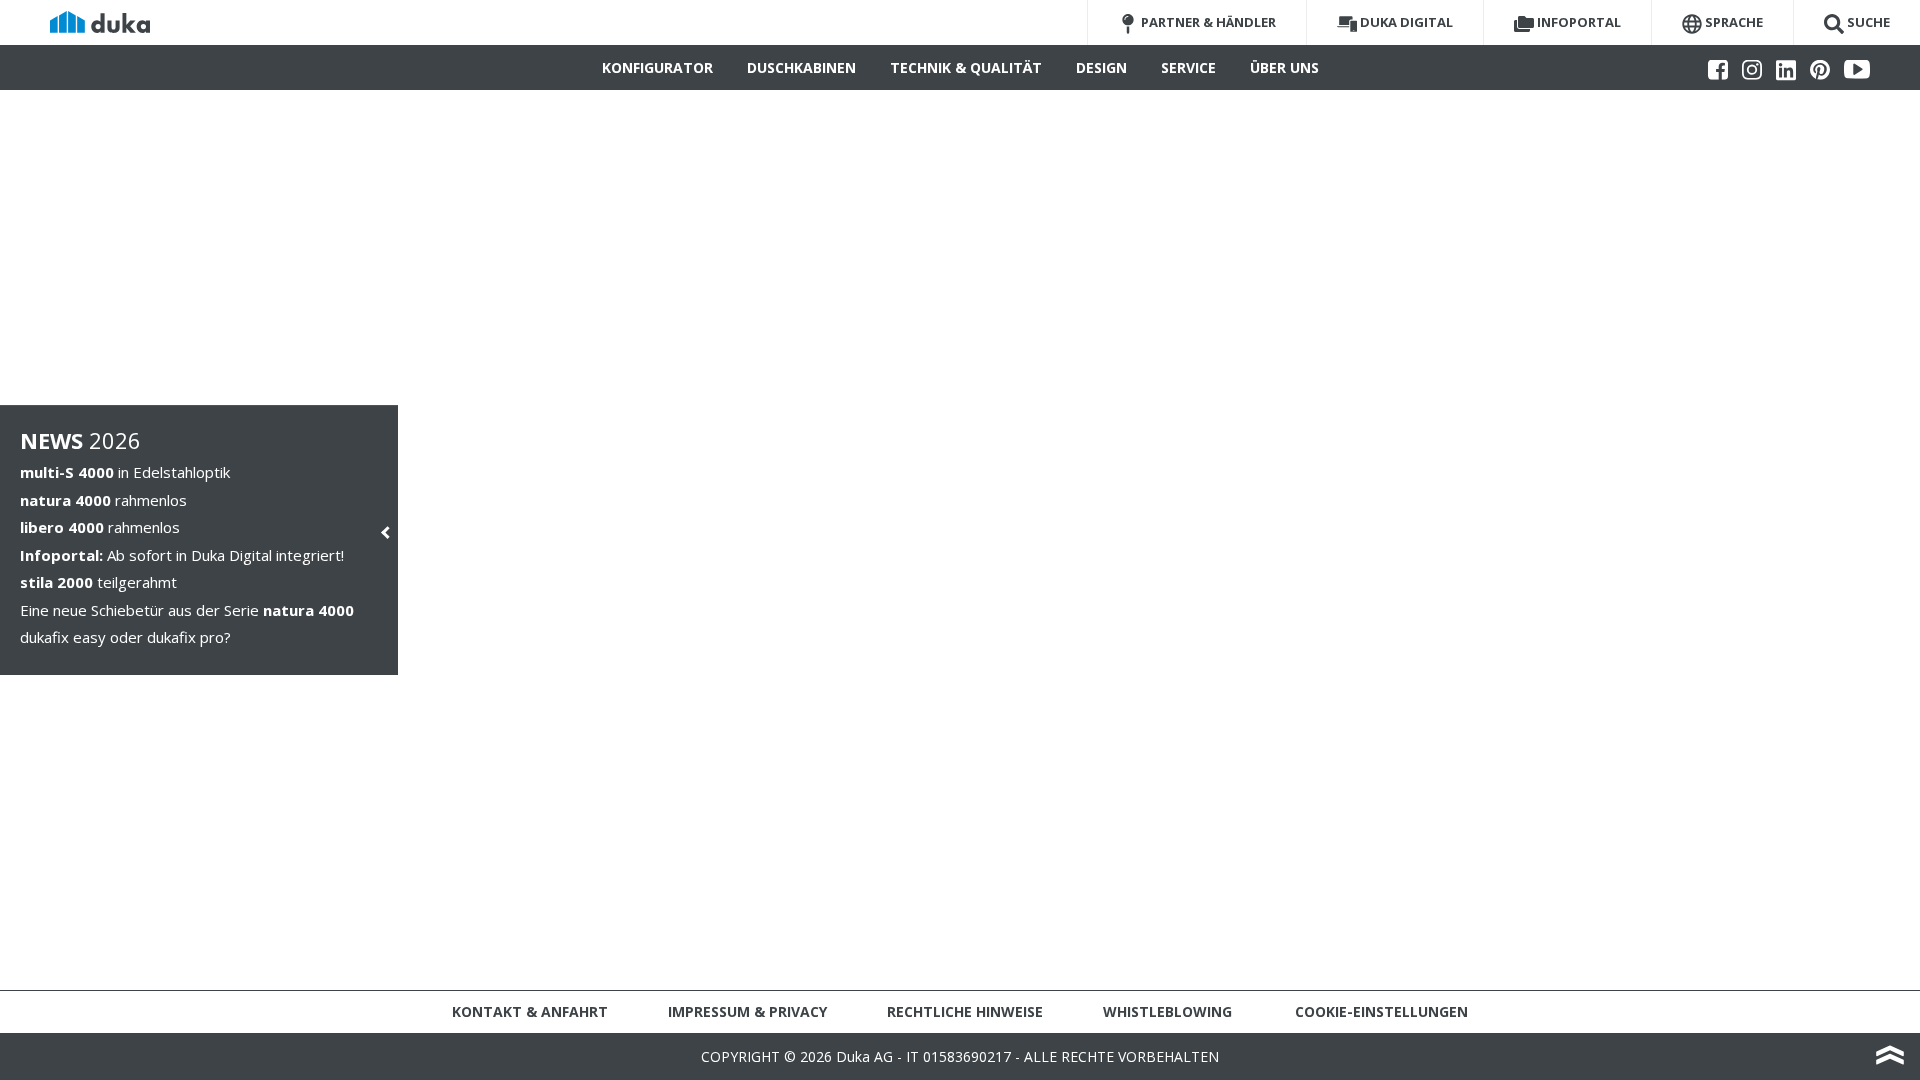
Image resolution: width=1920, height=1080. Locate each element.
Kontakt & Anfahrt (530, 1011)
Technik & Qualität (966, 67)
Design (1101, 67)
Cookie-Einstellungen (1381, 1011)
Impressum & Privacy (747, 1011)
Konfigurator (657, 67)
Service (1188, 67)
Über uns (1284, 67)
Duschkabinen (801, 67)
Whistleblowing (1167, 1011)
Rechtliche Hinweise (965, 1011)
